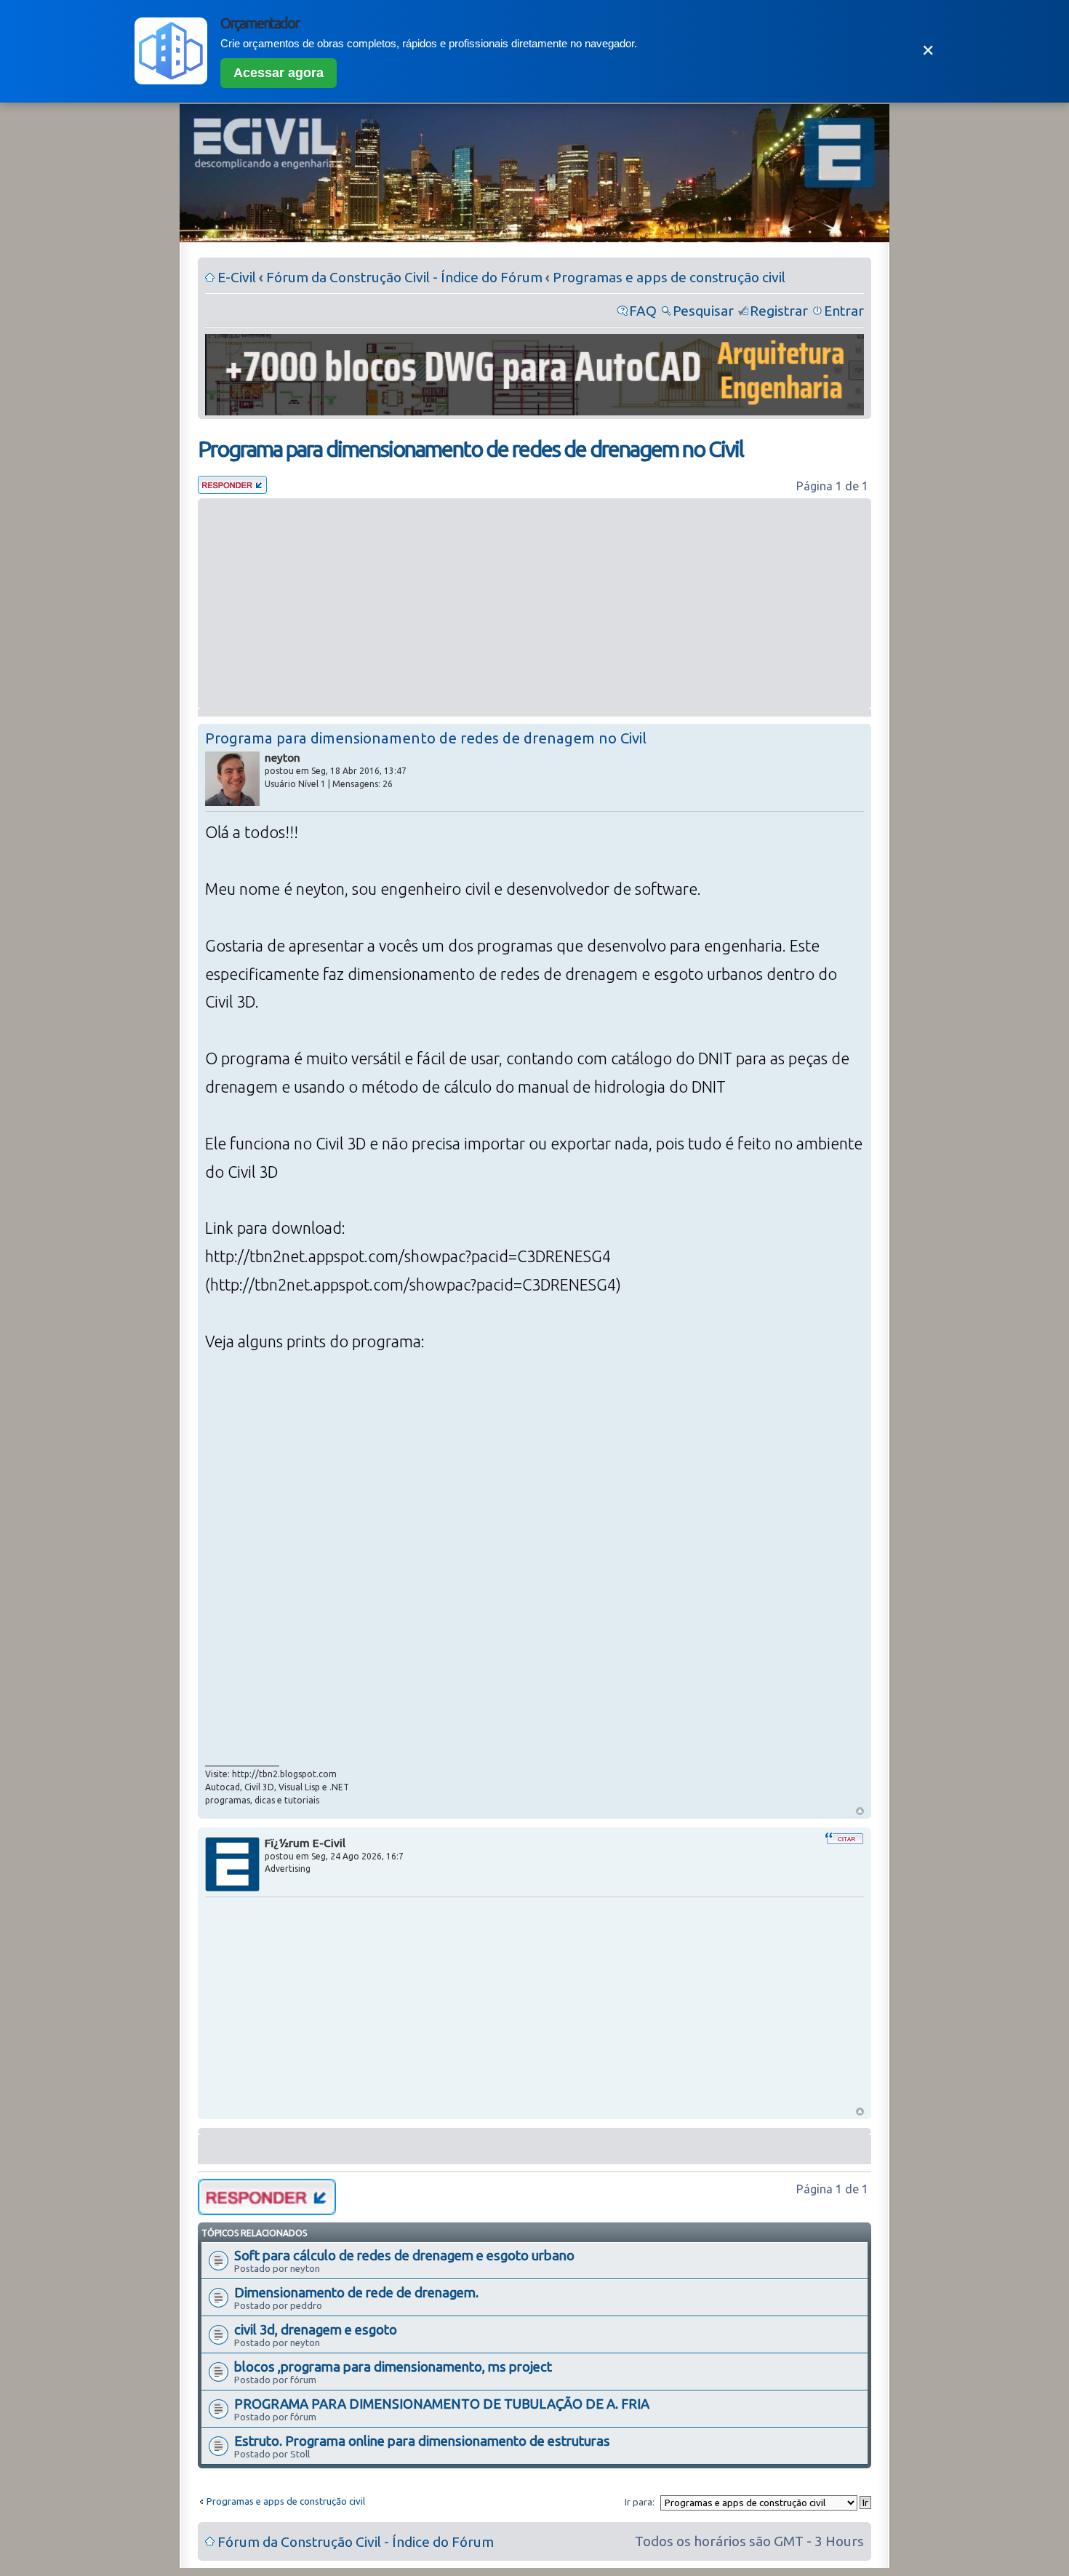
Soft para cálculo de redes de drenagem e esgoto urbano (404, 2255)
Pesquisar (703, 311)
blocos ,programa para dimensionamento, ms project (393, 2366)
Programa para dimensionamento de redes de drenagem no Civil (471, 449)
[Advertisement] (534, 604)
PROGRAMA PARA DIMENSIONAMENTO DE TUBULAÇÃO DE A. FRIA (442, 2404)
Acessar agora (279, 73)
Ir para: (640, 2502)
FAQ (643, 311)
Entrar (844, 311)
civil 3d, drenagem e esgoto (316, 2329)
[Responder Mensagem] (232, 489)
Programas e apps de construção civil (669, 277)
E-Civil (237, 277)
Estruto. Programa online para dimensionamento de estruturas (422, 2441)
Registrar (779, 311)
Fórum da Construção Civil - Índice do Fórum (404, 277)
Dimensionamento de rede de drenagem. (356, 2292)
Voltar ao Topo (860, 1811)
